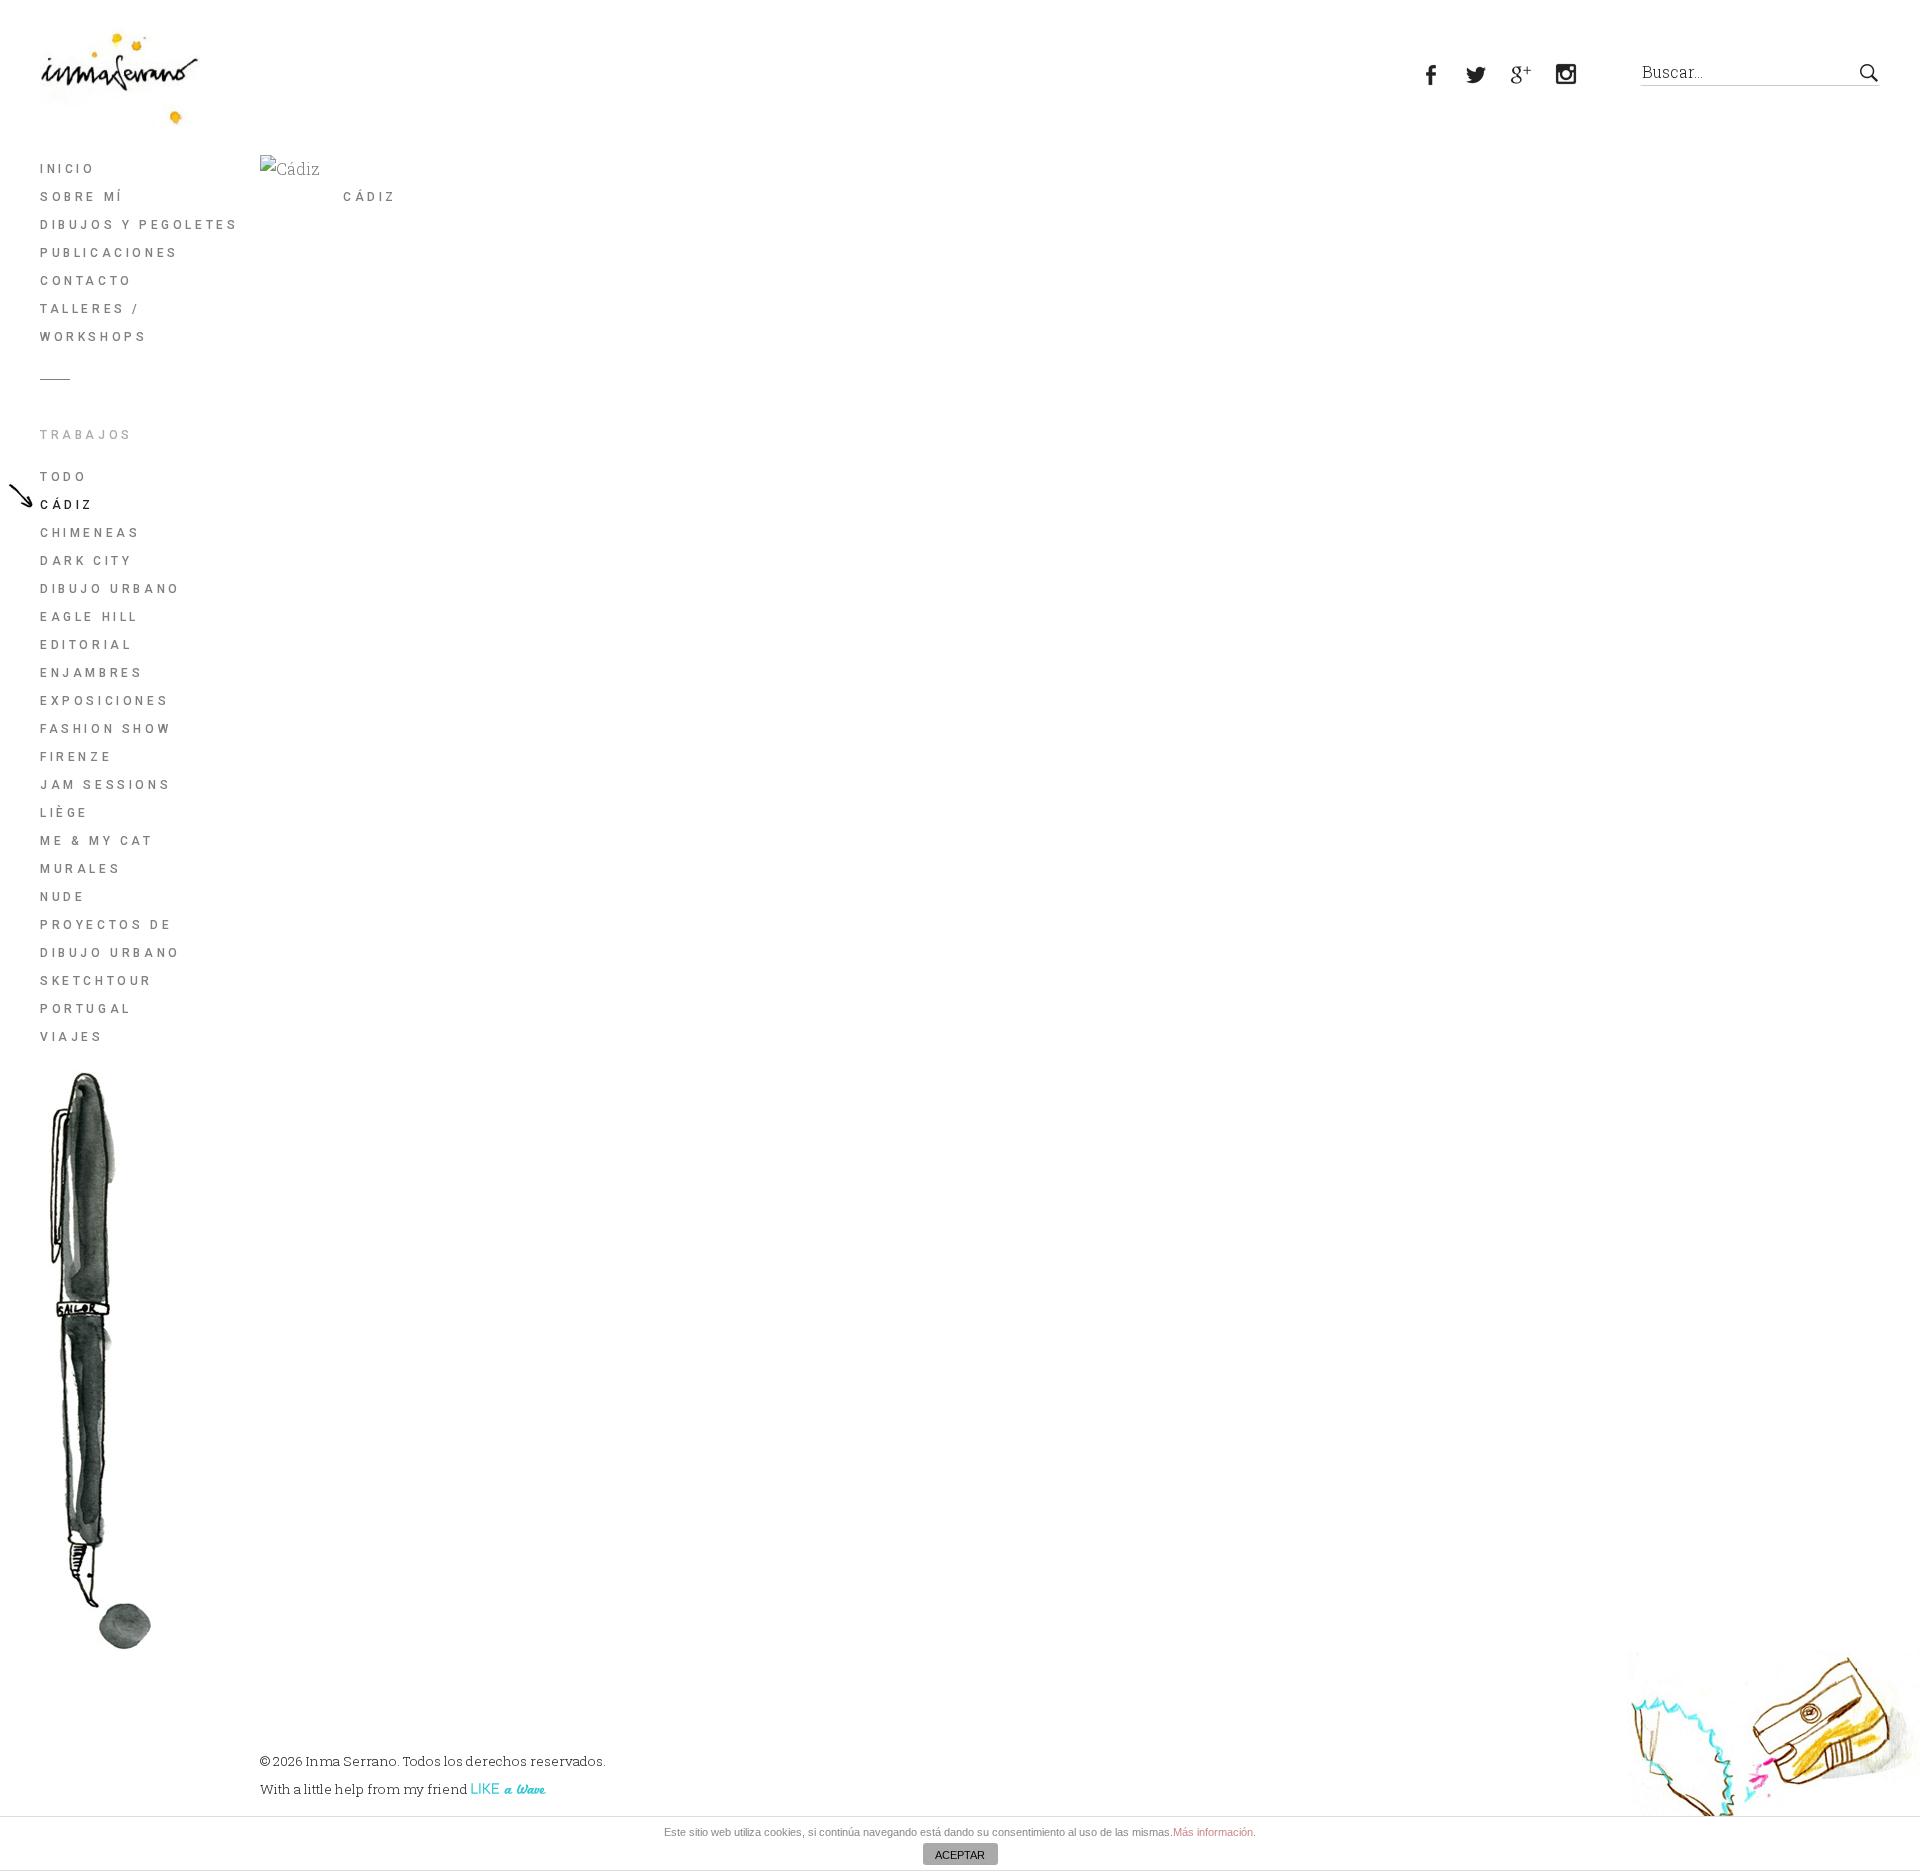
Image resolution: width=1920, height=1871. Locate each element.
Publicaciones (109, 253)
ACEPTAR (960, 1855)
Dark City (86, 561)
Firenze (76, 757)
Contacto (86, 281)
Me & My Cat (97, 841)
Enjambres (91, 673)
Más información (1213, 1832)
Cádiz (67, 505)
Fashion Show (105, 729)
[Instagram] (1577, 77)
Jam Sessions (105, 785)
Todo (63, 477)
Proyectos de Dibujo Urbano (110, 939)
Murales (80, 869)
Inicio (68, 169)
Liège (64, 813)
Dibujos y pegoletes (139, 225)
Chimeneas (90, 533)
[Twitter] (1487, 77)
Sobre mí (82, 197)
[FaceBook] (1442, 77)
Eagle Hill (89, 617)
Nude (62, 897)
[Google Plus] (1532, 77)
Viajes (72, 1037)
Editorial (86, 645)
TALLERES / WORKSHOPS (93, 323)
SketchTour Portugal (96, 995)
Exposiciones (104, 701)
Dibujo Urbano (110, 589)
